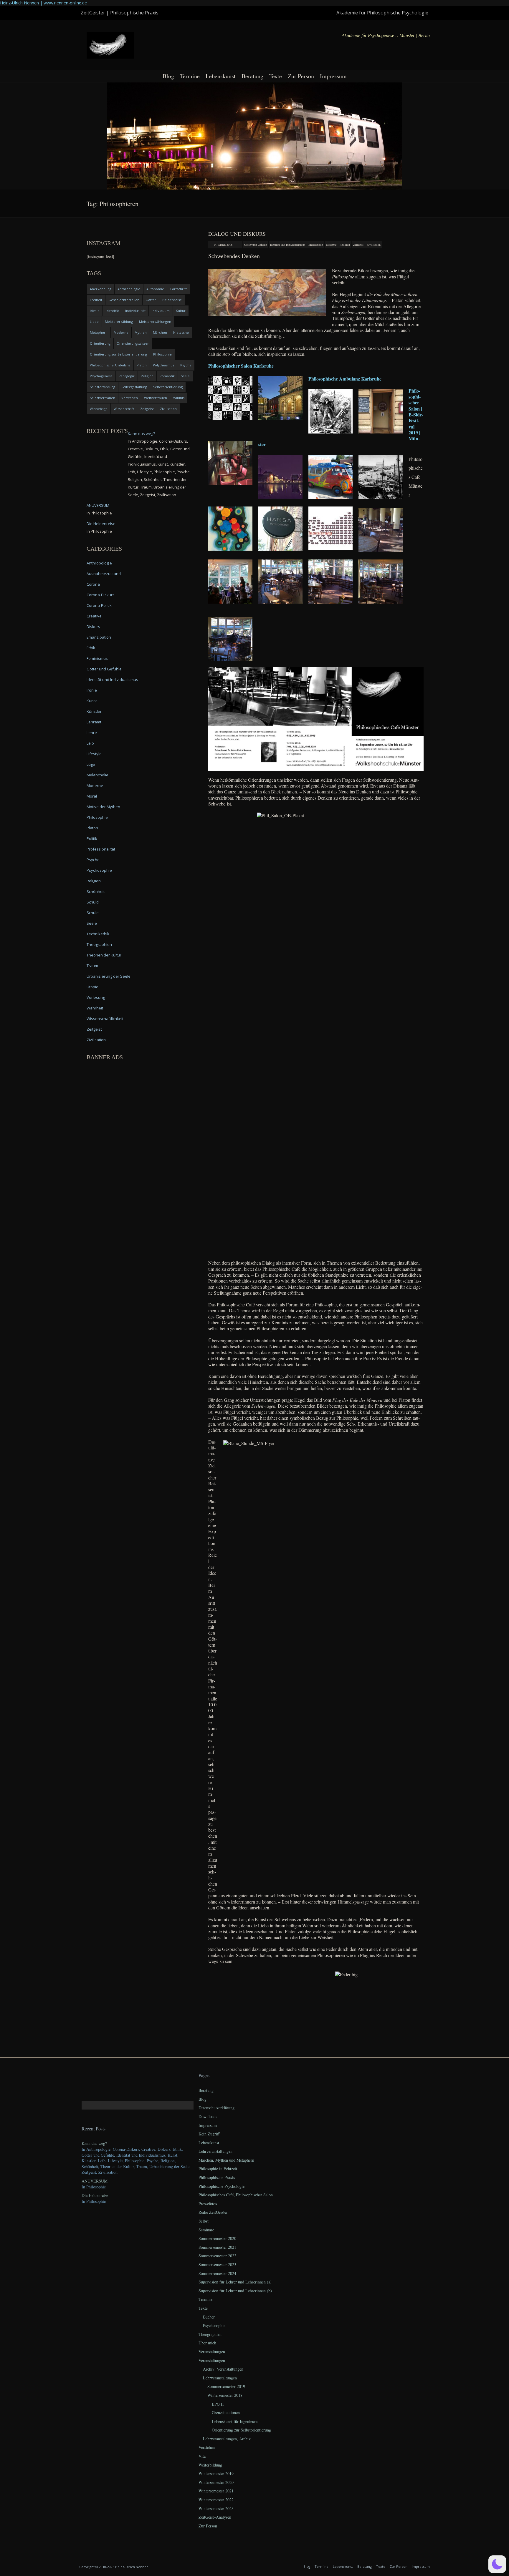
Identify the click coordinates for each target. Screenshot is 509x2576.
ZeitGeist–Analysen (215, 2517)
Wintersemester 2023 (216, 2508)
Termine (190, 76)
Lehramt (94, 722)
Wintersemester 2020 (216, 2482)
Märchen (160, 332)
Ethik (91, 648)
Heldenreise (172, 300)
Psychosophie (99, 870)
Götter (151, 300)
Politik (92, 838)
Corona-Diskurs (101, 595)
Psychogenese (101, 376)
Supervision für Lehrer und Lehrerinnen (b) (235, 2291)
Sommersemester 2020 (217, 2238)
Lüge (91, 764)
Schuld (93, 902)
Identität (112, 311)
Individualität (135, 311)
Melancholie (316, 245)
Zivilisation (374, 245)
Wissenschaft (124, 409)
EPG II (218, 2404)
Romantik (167, 376)
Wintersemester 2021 (216, 2491)
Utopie (92, 987)
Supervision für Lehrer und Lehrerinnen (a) (235, 2282)
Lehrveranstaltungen (215, 2151)
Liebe (94, 322)
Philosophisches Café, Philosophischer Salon (236, 2195)
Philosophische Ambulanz (110, 365)
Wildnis (179, 398)
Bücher (209, 2317)
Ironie (92, 690)
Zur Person (301, 76)
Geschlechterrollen (124, 300)
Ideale (95, 311)
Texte (276, 76)
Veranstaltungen (212, 2352)
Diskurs (93, 627)
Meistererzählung (119, 322)
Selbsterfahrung (103, 387)
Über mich (207, 2343)
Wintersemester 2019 (216, 2473)
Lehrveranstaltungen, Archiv (227, 2439)
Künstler (94, 711)
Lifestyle (94, 754)
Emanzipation (99, 637)
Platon (142, 365)
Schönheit (96, 891)
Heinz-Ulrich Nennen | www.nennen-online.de (43, 3)
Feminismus (97, 658)
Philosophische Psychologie (222, 2186)
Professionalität (101, 849)
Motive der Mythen (103, 807)
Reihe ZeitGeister (213, 2212)
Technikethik (98, 934)
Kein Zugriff (209, 2134)
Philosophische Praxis (217, 2177)
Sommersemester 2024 (217, 2273)
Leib (90, 743)
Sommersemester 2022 (217, 2256)
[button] (497, 2564)
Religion (345, 245)
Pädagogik (127, 376)
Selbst (204, 2221)
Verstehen (130, 398)
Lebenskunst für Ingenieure (235, 2421)
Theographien (99, 944)
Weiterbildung (210, 2465)
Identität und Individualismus (288, 245)
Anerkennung (101, 289)
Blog (168, 76)
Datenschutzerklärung (217, 2108)
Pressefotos (208, 2204)
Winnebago (99, 409)
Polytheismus (163, 365)
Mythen (141, 332)
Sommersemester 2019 (226, 2386)
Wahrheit (95, 1008)
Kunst (92, 701)
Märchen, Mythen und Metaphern (226, 2160)
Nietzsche (181, 332)
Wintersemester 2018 (225, 2395)
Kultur (181, 311)
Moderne (331, 245)
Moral (92, 796)
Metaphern (99, 332)
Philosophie (162, 354)
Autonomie (155, 289)
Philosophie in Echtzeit (218, 2169)
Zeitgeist (358, 245)
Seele (185, 376)
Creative (94, 616)
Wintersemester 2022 (216, 2500)
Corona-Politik (99, 605)
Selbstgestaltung (134, 387)
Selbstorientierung (168, 387)
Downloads (208, 2116)
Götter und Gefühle (256, 245)
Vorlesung (96, 997)
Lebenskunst (221, 76)
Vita (202, 2456)
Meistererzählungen (155, 322)
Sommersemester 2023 (217, 2264)
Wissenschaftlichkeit (105, 1019)
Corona (93, 584)
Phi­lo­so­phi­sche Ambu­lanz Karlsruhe (345, 379)
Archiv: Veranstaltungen (223, 2369)
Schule (93, 913)
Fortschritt (179, 289)
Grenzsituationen (226, 2413)
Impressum (333, 76)
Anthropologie (129, 289)
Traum (92, 966)
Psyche (186, 365)
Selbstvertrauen (103, 398)
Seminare (206, 2230)
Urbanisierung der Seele (109, 976)
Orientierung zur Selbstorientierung (118, 354)
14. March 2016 (223, 245)
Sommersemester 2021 (217, 2247)
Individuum (161, 311)
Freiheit (96, 300)
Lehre (92, 733)
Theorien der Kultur (104, 955)
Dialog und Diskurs (237, 234)
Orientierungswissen (133, 343)
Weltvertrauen (156, 398)
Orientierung (100, 343)
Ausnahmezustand (104, 574)
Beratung (252, 76)
